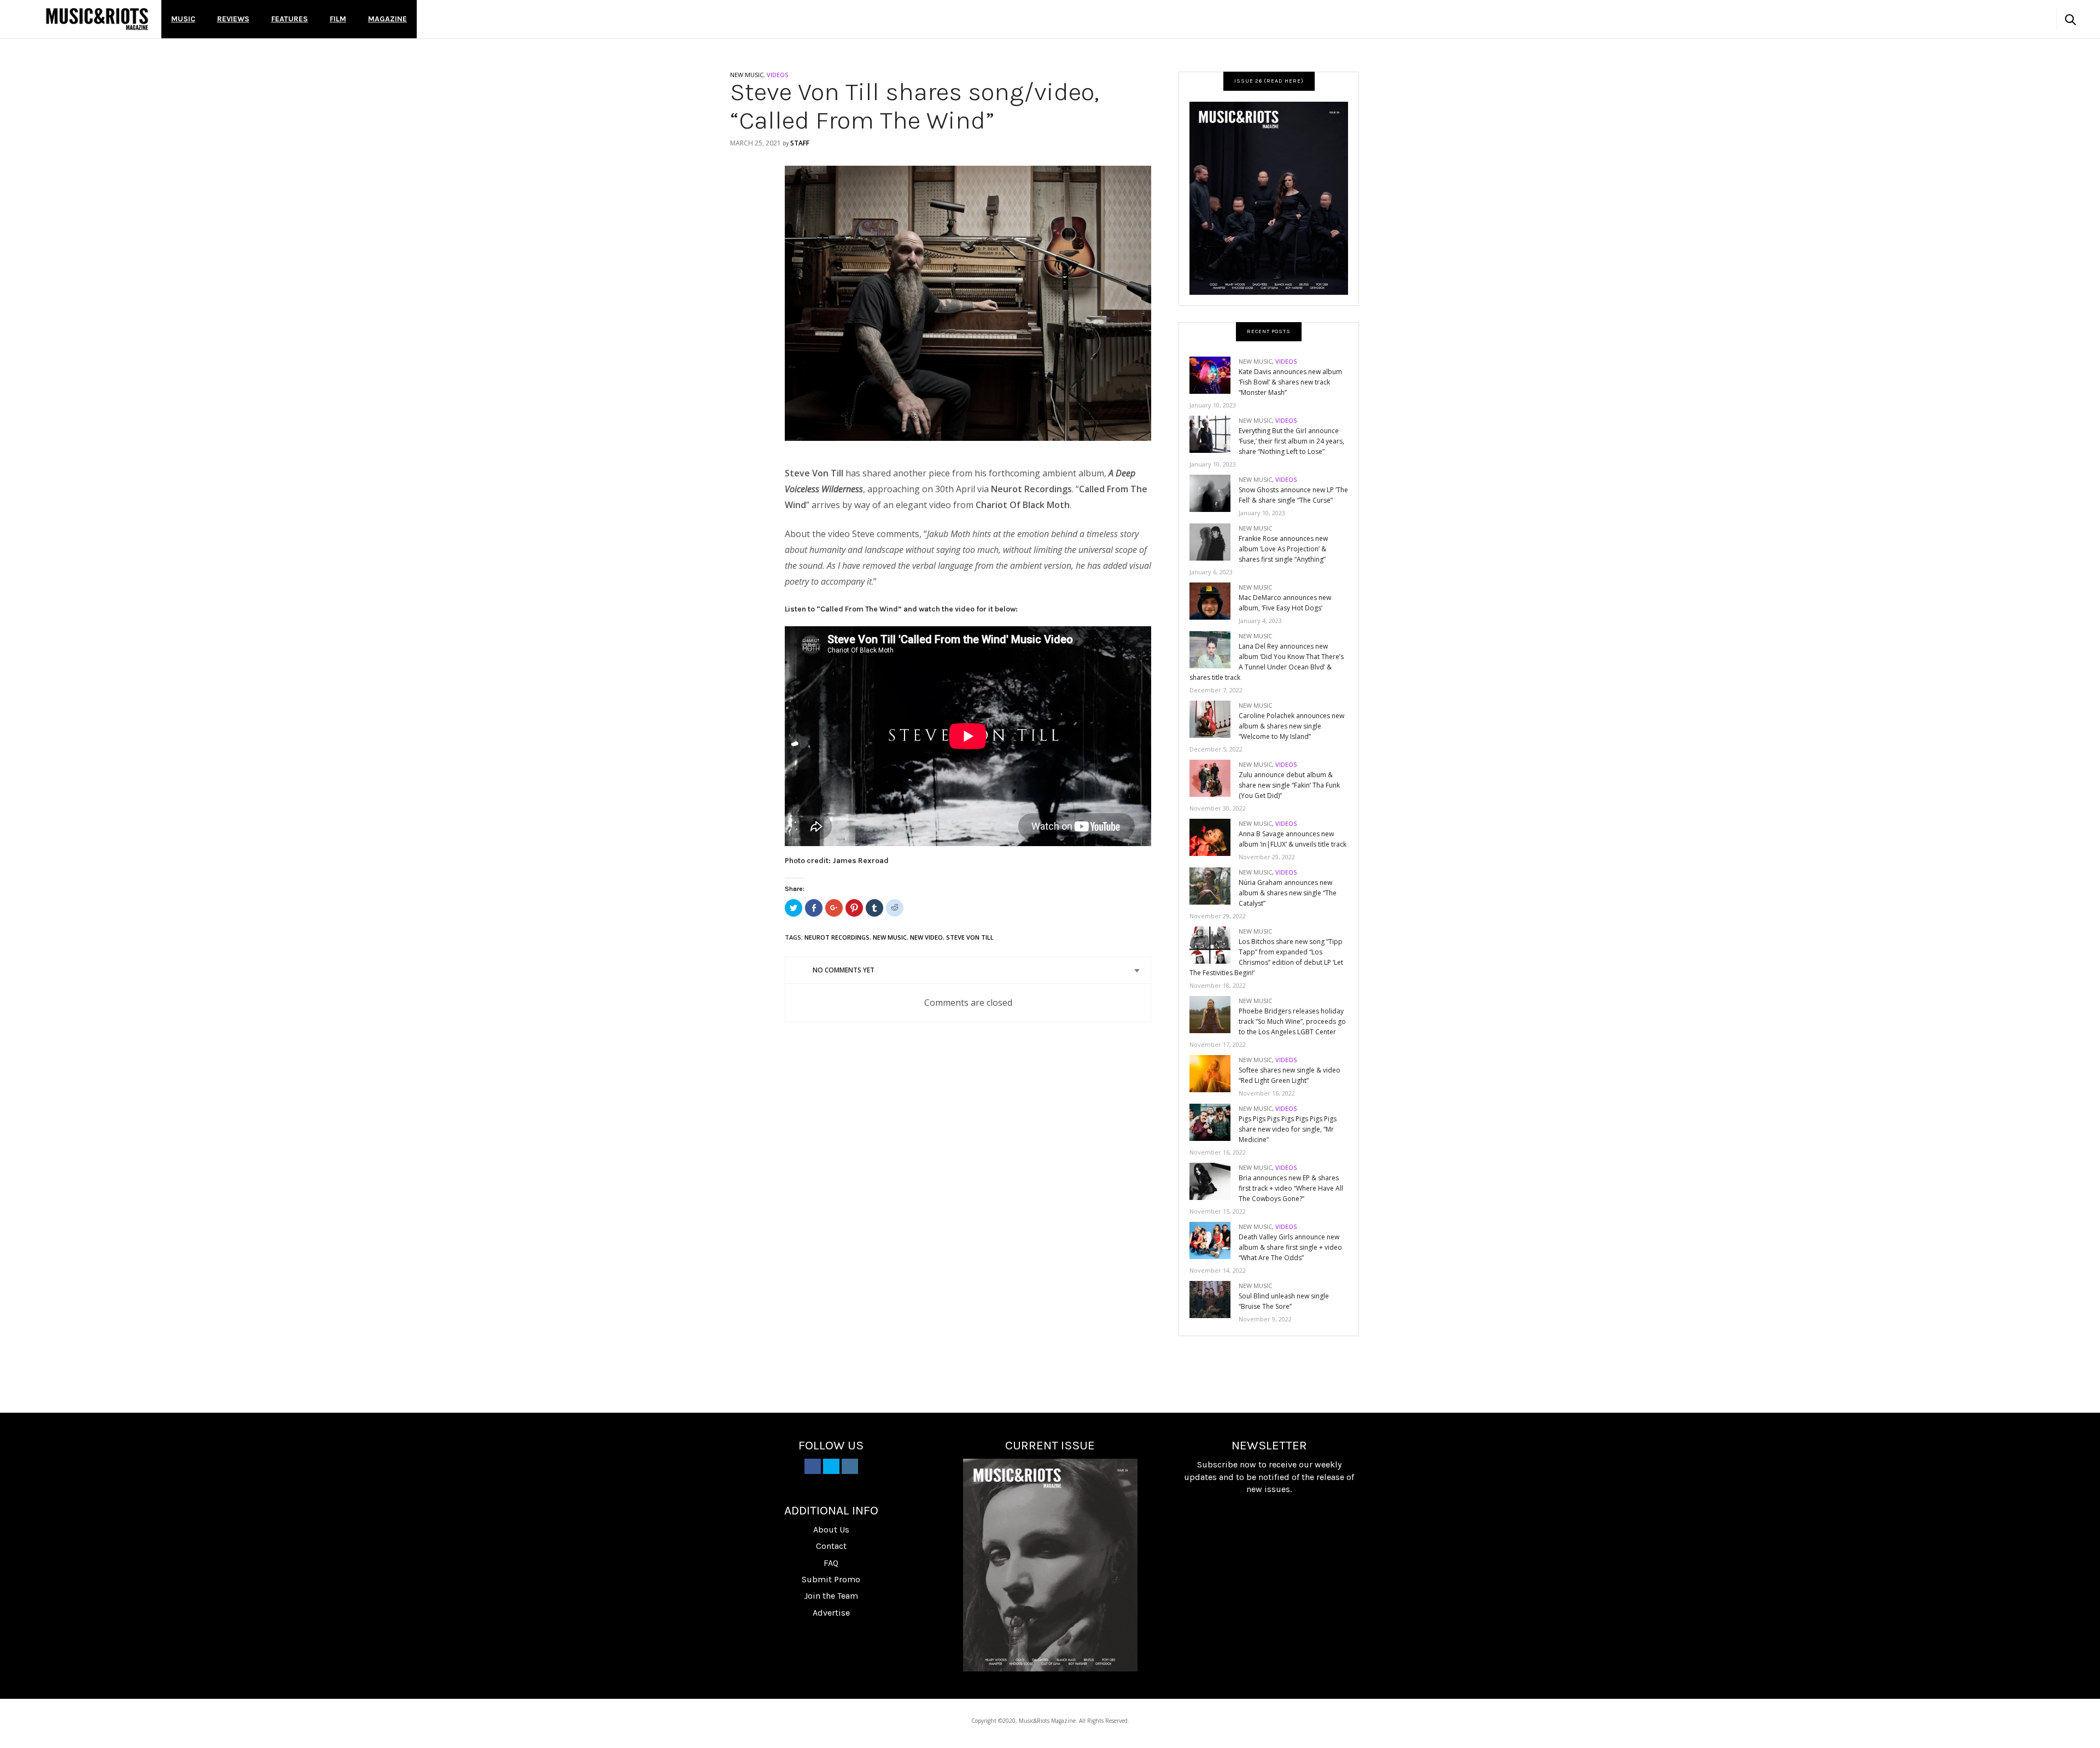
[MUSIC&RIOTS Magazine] (97, 19)
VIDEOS (777, 75)
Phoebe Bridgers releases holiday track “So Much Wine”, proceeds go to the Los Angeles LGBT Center (1292, 1021)
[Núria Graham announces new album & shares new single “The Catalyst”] (1214, 885)
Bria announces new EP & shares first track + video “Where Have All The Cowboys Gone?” (1291, 1188)
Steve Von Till (970, 937)
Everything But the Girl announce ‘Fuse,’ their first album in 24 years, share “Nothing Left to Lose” (1291, 441)
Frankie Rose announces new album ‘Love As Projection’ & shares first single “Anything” (1283, 549)
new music (890, 937)
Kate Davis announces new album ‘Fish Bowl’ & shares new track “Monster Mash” (1290, 382)
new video (926, 937)
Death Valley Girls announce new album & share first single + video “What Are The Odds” (1290, 1247)
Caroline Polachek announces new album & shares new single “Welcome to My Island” (1291, 726)
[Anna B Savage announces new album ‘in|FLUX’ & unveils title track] (1214, 837)
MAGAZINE (387, 19)
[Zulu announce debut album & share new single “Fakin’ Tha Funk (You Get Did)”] (1214, 777)
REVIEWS (233, 19)
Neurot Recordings (837, 937)
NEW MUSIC (747, 75)
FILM (338, 19)
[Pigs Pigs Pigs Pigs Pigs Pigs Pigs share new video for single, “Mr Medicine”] (1214, 1121)
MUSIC (183, 19)
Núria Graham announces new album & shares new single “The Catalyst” (1288, 893)
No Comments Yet (844, 970)
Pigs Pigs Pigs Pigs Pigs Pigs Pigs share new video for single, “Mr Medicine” (1288, 1129)
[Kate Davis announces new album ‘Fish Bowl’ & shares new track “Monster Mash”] (1214, 374)
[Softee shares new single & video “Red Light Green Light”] (1214, 1073)
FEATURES (290, 19)
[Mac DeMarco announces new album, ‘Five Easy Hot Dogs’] (1214, 600)
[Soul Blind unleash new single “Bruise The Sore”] (1214, 1299)
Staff (800, 143)
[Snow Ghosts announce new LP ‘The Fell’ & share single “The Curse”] (1214, 493)
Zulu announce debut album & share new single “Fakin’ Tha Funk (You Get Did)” (1289, 785)
